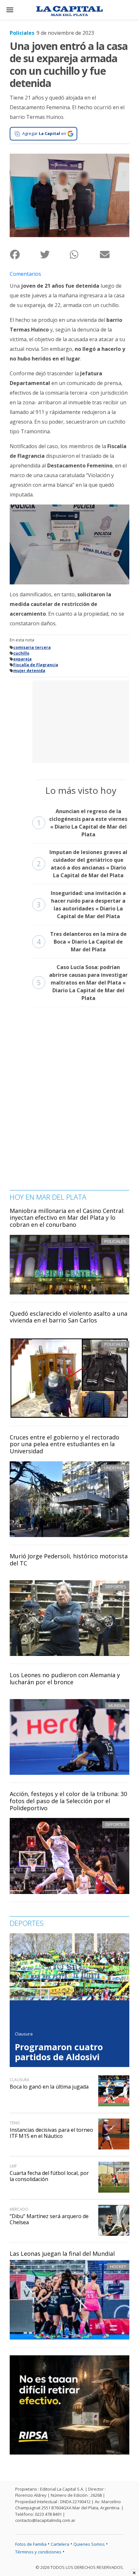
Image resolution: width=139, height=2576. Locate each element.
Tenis (15, 2123)
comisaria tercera (32, 647)
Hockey (118, 2266)
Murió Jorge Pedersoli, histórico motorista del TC (69, 1560)
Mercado (19, 2209)
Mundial (117, 1706)
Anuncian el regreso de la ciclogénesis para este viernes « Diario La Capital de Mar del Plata (82, 823)
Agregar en (44, 133)
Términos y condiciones (38, 2552)
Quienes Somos (89, 2544)
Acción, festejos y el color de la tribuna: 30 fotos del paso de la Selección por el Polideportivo (68, 1801)
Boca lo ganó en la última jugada (49, 2087)
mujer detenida (29, 671)
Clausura (24, 2034)
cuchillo (21, 653)
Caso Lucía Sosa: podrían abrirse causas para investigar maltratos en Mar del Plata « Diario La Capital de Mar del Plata (82, 983)
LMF (13, 2166)
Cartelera (60, 2544)
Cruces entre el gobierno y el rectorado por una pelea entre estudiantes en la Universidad (64, 1444)
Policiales (22, 33)
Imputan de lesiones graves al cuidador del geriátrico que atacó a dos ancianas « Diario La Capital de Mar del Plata (82, 864)
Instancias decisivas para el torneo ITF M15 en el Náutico (51, 2133)
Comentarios (25, 274)
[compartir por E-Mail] (115, 254)
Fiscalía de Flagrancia (36, 665)
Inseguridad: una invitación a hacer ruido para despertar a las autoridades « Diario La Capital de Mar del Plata (81, 905)
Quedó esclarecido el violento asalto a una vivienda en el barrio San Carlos (69, 1317)
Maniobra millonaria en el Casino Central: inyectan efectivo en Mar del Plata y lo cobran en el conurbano (67, 1218)
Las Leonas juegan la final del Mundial (62, 2254)
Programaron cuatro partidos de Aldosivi (59, 2052)
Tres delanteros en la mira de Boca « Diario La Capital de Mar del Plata (82, 942)
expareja (22, 659)
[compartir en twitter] (55, 254)
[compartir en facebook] (25, 254)
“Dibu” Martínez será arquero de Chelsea (49, 2219)
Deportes (116, 1587)
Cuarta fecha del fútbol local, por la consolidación (49, 2176)
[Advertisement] (81, 721)
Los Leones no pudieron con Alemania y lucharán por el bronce (65, 1678)
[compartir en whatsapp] (85, 254)
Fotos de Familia (31, 2544)
